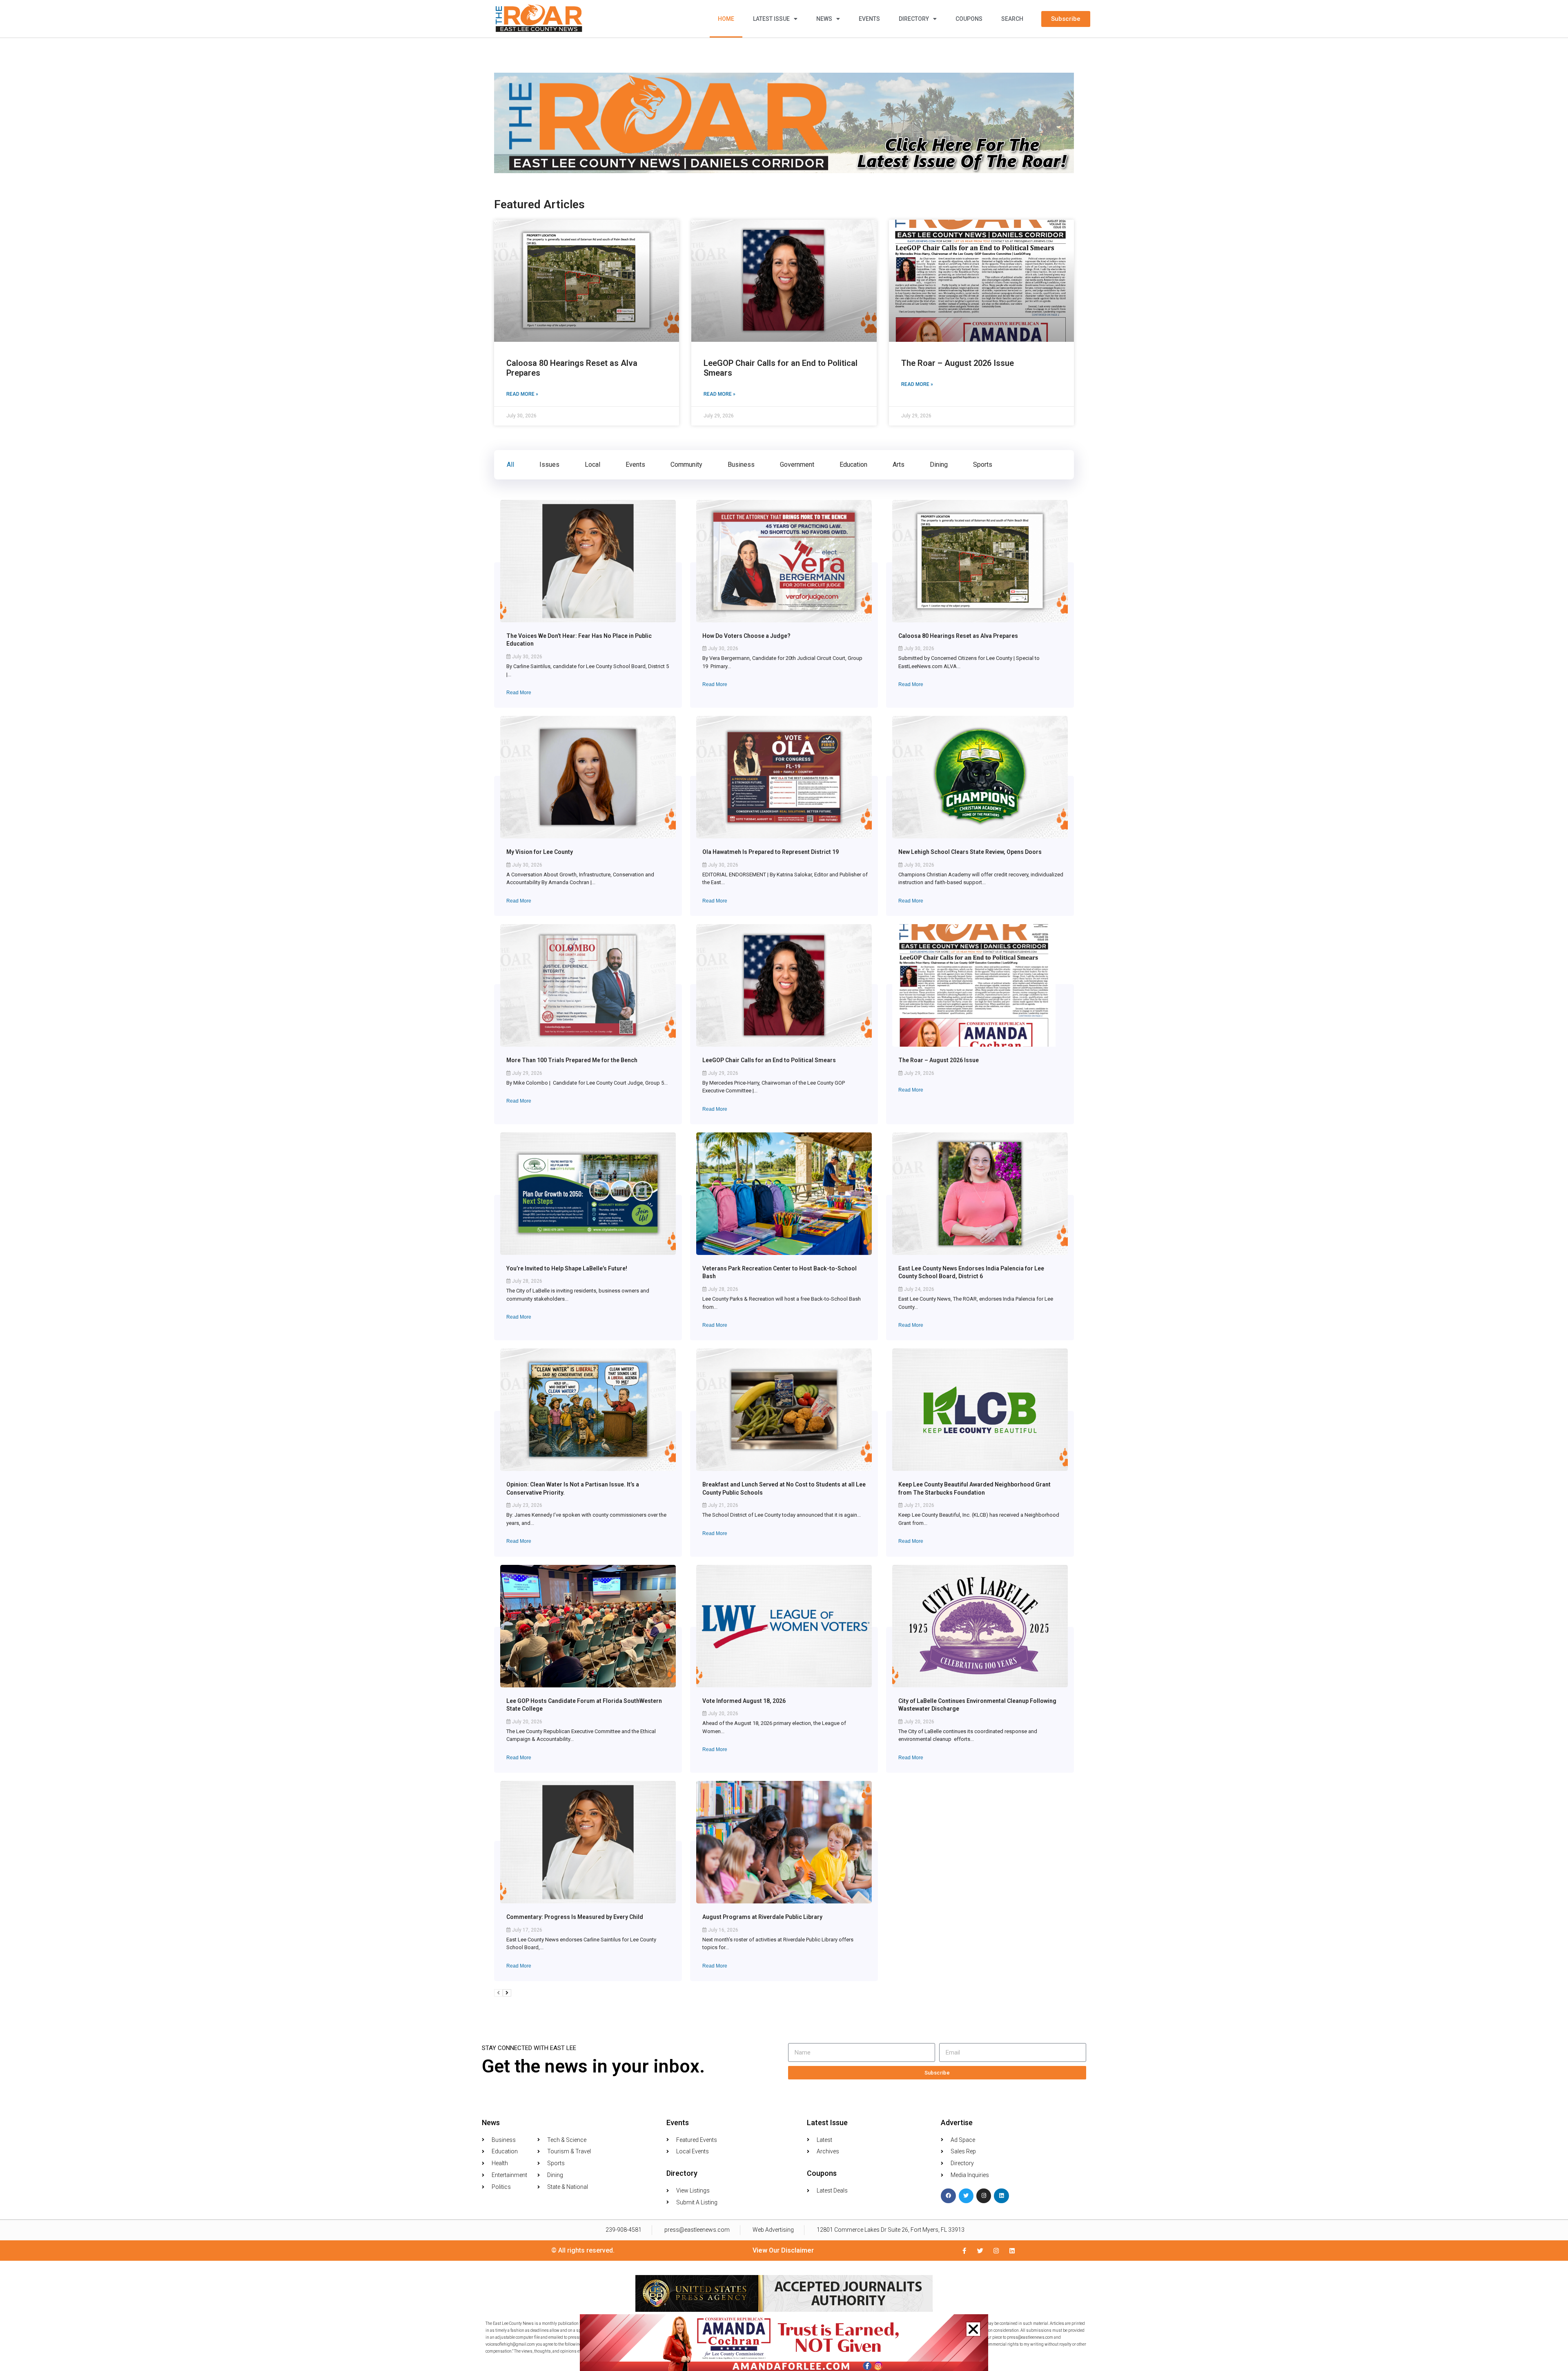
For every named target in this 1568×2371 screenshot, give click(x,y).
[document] (784, 1185)
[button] (973, 2329)
